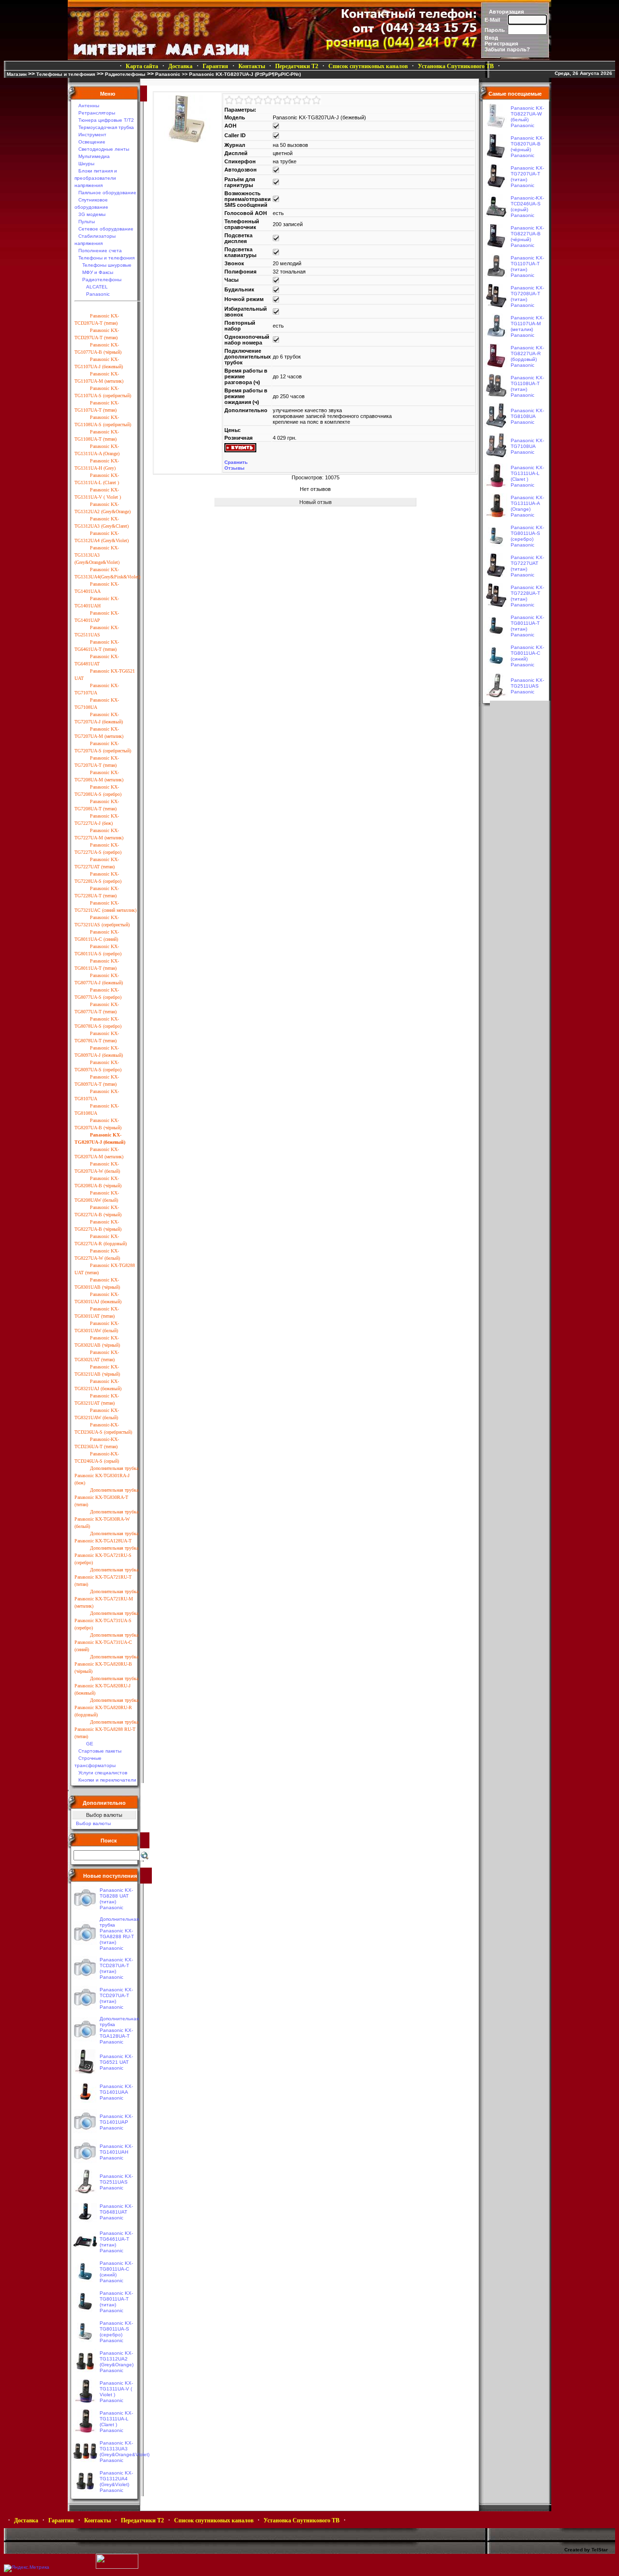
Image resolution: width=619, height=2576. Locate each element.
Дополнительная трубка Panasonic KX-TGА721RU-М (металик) (106, 1599)
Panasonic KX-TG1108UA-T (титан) (527, 383)
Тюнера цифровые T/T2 (106, 120)
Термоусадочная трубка (106, 127)
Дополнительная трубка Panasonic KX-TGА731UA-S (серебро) (106, 1620)
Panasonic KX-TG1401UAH (116, 2149)
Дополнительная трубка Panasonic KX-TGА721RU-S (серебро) (106, 1555)
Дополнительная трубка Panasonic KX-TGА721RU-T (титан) (106, 1577)
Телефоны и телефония (66, 74)
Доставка (180, 66)
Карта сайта (142, 66)
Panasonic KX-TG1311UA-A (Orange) (527, 503)
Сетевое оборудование (106, 229)
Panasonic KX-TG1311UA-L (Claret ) (116, 2419)
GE (90, 1744)
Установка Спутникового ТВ (456, 66)
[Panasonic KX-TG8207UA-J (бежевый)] (188, 141)
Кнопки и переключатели (107, 1780)
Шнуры (86, 164)
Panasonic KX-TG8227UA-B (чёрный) (527, 234)
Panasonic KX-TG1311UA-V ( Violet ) (116, 2389)
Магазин (17, 74)
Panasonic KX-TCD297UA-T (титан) (116, 1995)
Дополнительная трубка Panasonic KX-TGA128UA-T (119, 2027)
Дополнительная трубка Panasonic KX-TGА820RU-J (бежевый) (106, 1686)
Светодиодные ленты (104, 149)
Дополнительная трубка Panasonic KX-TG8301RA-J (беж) (106, 1475)
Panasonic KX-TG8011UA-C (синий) (116, 2269)
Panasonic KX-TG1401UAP (116, 2119)
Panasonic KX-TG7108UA (527, 443)
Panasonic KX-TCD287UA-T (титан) (116, 1965)
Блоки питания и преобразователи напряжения (96, 178)
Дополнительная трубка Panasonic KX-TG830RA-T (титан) (106, 1497)
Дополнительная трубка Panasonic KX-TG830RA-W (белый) (106, 1519)
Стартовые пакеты (100, 1751)
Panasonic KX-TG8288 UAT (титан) (116, 1896)
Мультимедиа (94, 156)
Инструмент (92, 135)
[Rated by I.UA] (117, 2567)
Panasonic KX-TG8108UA (527, 413)
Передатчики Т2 (297, 66)
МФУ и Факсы (98, 272)
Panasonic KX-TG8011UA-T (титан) (116, 2299)
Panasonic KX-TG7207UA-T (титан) (527, 174)
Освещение (92, 142)
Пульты (87, 222)
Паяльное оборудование (107, 193)
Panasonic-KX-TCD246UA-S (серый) (527, 204)
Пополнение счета (100, 251)
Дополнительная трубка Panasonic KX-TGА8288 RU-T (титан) (106, 1729)
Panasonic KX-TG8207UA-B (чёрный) (527, 144)
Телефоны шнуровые (107, 265)
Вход (491, 38)
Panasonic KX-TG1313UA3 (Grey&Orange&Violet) (97, 555)
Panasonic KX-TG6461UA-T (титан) (116, 2239)
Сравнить (236, 462)
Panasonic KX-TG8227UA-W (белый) (527, 114)
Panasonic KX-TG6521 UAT (116, 2059)
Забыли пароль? (507, 49)
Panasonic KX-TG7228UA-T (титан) (527, 593)
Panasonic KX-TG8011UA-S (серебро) (116, 2329)
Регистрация (501, 43)
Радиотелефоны (125, 74)
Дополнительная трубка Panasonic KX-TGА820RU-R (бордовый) (106, 1707)
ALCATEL (97, 287)
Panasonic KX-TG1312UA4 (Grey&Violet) (116, 2479)
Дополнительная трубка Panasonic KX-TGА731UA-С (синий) (106, 1642)
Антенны (89, 106)
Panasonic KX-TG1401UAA (116, 2089)
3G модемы (92, 214)
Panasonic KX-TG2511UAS (116, 2179)
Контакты (252, 66)
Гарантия (215, 66)
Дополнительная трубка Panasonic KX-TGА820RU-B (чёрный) (106, 1664)
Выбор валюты (93, 1823)
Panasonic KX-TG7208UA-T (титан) (527, 294)
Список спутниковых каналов (368, 66)
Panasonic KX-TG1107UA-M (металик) (527, 324)
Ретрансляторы (97, 113)
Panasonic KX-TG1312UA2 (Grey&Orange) (117, 2359)
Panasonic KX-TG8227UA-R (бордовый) (527, 353)
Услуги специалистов (103, 1773)
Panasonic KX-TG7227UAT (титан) (527, 563)
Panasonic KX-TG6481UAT (116, 2209)
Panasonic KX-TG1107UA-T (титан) (527, 264)
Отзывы (235, 468)
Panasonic (168, 74)
